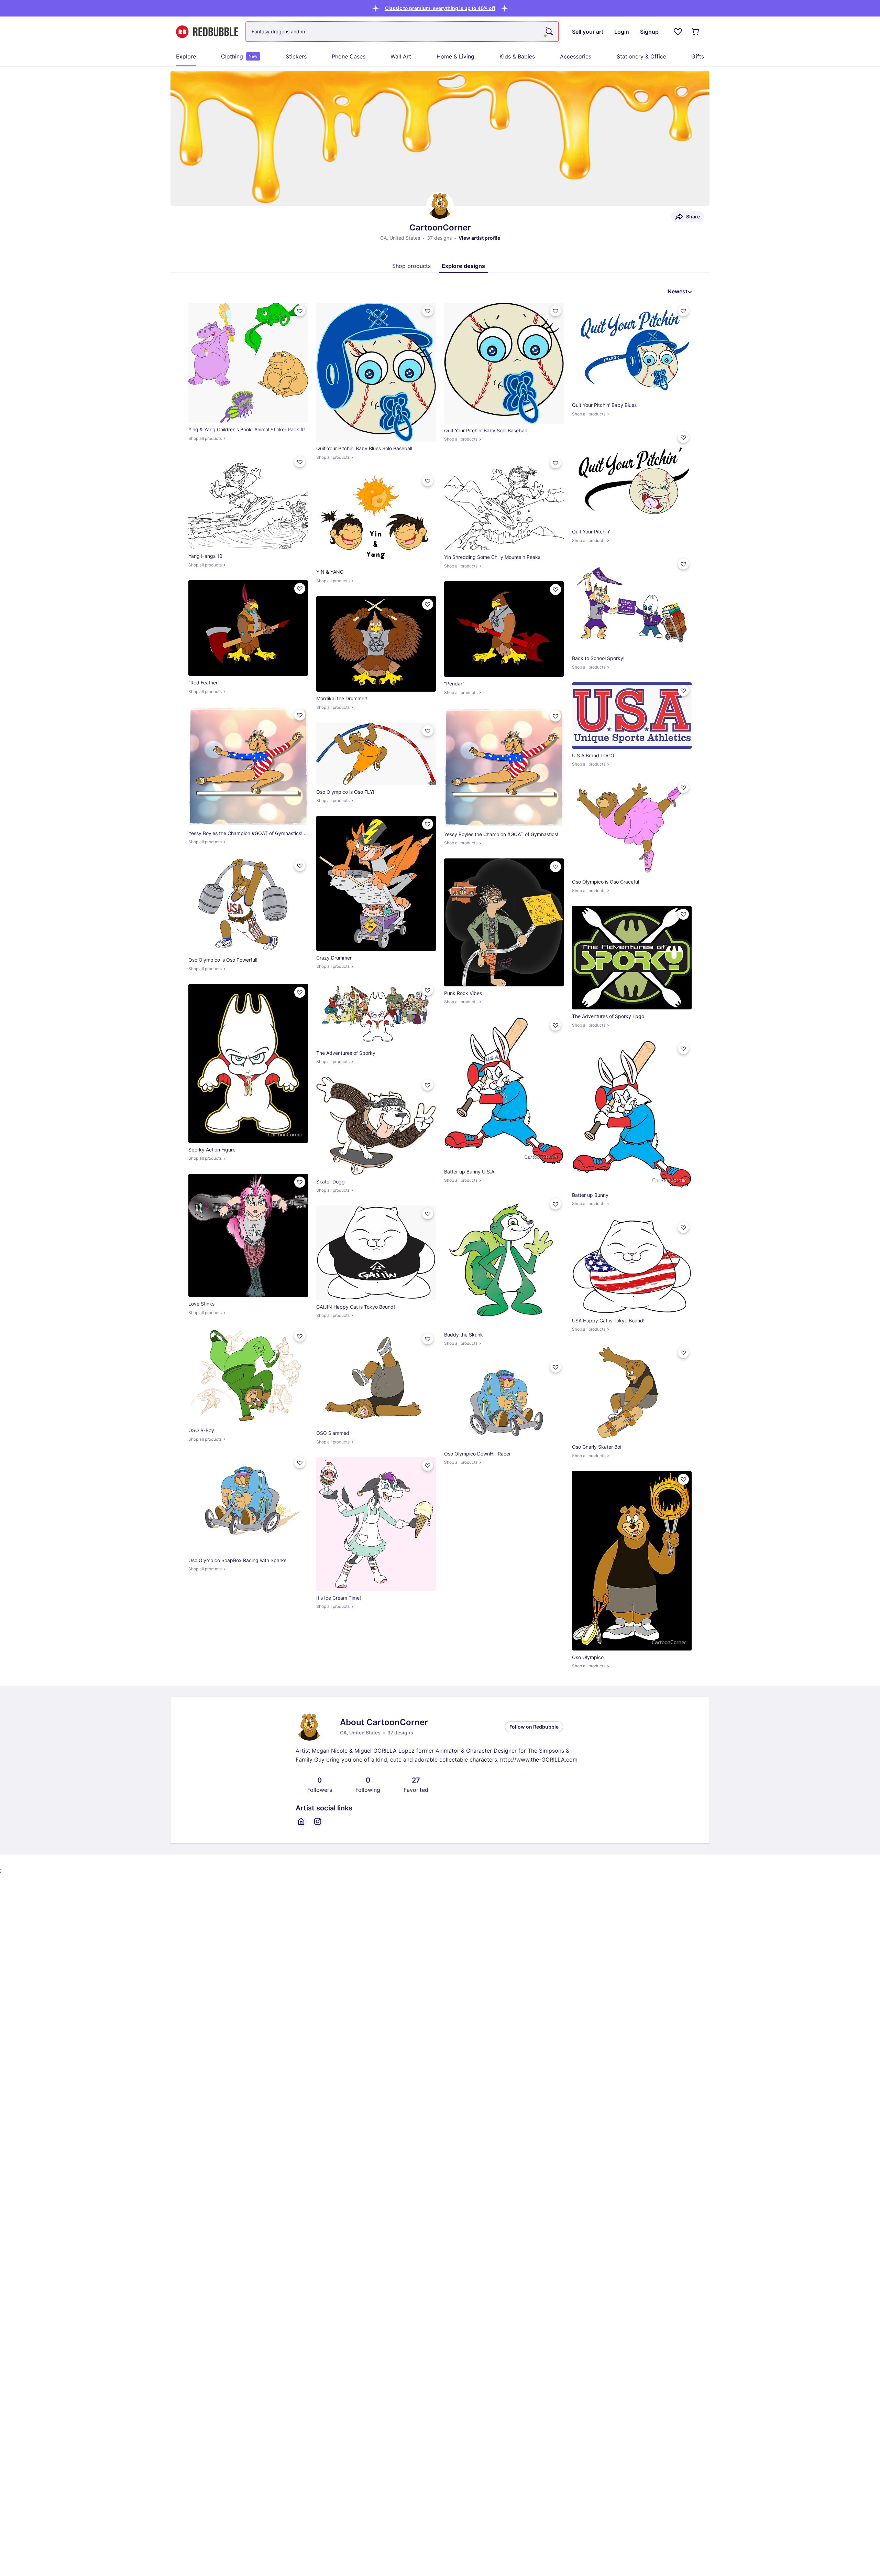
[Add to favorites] (300, 311)
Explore (186, 56)
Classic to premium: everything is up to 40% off (440, 8)
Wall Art (401, 56)
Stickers (296, 56)
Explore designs (463, 266)
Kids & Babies (517, 56)
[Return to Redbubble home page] (207, 32)
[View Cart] (696, 32)
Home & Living (455, 56)
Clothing (239, 56)
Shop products (411, 266)
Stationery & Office (641, 56)
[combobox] (402, 32)
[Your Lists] (678, 32)
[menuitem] (186, 56)
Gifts (698, 56)
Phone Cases (349, 56)
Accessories (576, 56)
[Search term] (549, 32)
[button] (440, 8)
